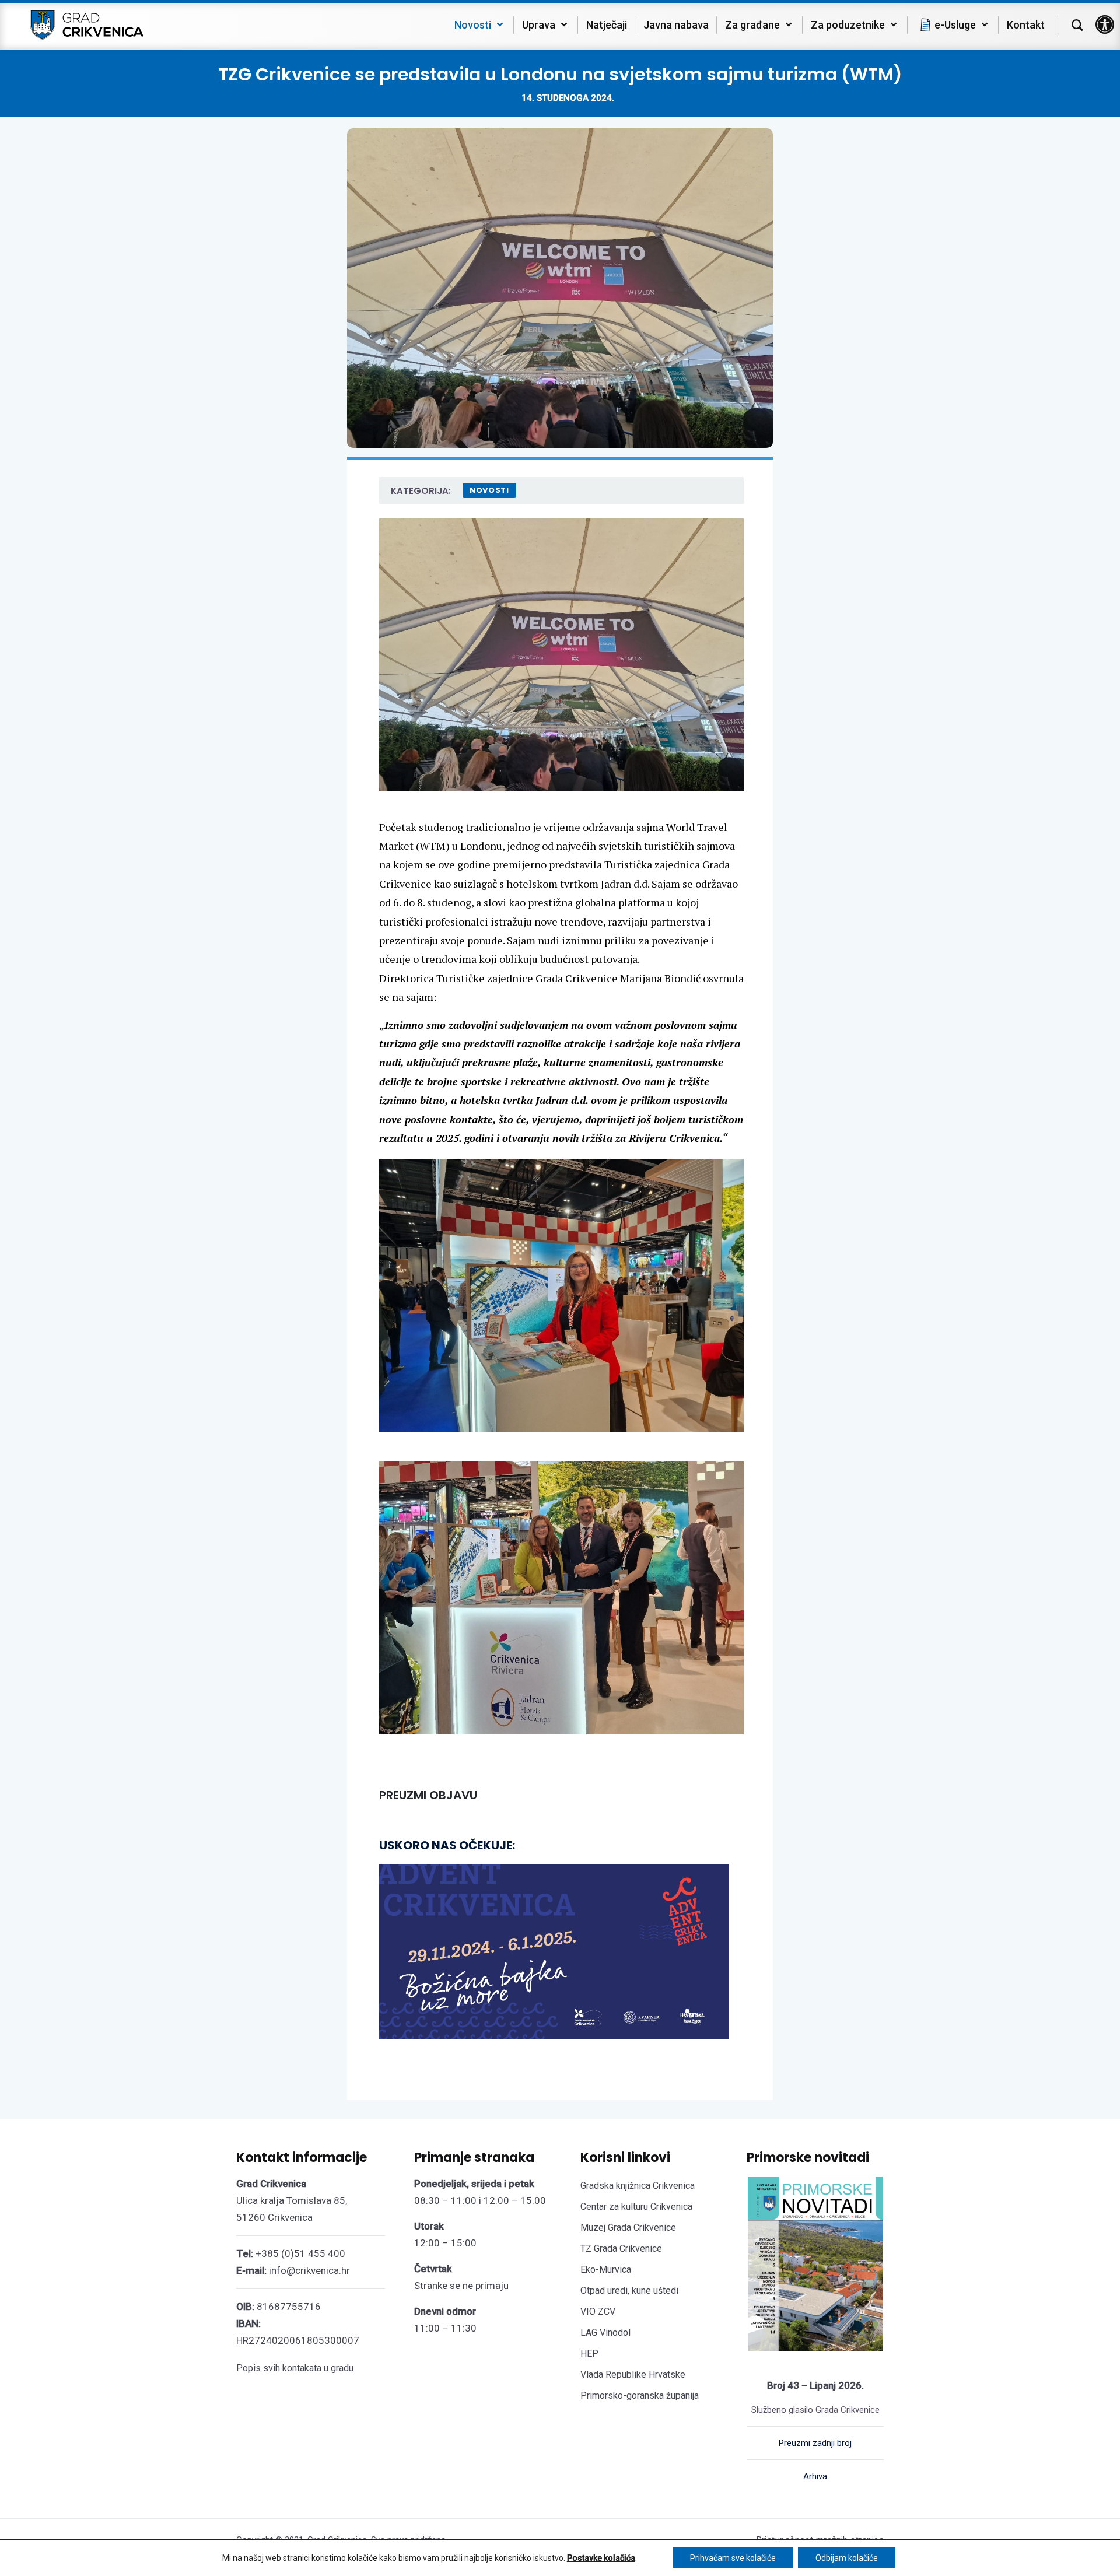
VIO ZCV (598, 2312)
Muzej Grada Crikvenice (628, 2228)
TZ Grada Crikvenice (621, 2249)
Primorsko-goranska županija (640, 2395)
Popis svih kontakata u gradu (295, 2368)
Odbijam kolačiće (847, 2558)
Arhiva (815, 2476)
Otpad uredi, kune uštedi (629, 2291)
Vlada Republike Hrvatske (633, 2375)
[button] (1105, 24)
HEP (589, 2354)
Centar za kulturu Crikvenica (636, 2207)
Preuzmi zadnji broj (815, 2443)
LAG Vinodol (605, 2333)
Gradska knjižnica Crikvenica (638, 2186)
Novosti (489, 490)
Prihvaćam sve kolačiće (733, 2558)
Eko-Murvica (606, 2270)
